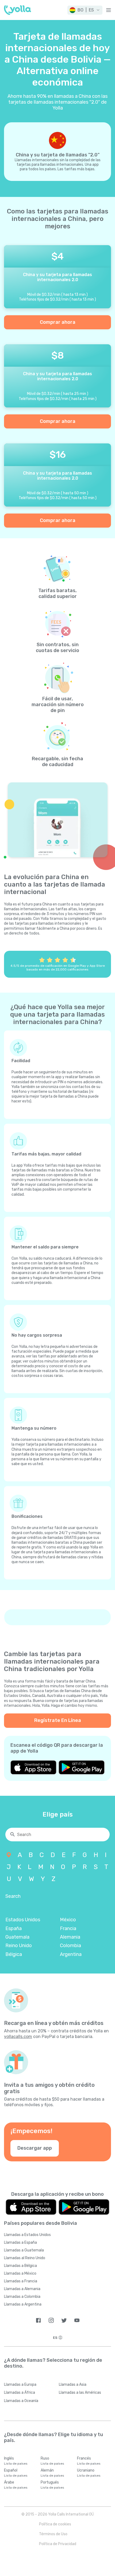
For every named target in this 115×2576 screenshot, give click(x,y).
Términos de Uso (53, 2534)
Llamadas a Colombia (22, 2297)
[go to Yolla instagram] (51, 2320)
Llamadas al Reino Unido (25, 2258)
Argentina (71, 1954)
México (68, 1920)
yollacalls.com (18, 2037)
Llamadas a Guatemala (24, 2250)
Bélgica (14, 1954)
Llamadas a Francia (21, 2281)
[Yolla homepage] (18, 10)
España (14, 1928)
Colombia (70, 1946)
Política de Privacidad (58, 2544)
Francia (68, 1928)
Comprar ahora (58, 322)
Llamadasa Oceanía (21, 2401)
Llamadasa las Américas (80, 2393)
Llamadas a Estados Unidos (27, 2235)
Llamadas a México (20, 2273)
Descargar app (35, 2148)
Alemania (70, 1937)
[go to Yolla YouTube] (77, 2320)
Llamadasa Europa (20, 2385)
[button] (85, 10)
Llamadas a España (20, 2243)
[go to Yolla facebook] (38, 2320)
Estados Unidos (23, 1920)
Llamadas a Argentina (23, 2304)
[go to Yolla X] (64, 2320)
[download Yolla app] (33, 1767)
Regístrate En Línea (58, 1720)
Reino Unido (19, 1946)
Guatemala (17, 1937)
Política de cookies (55, 2524)
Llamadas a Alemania (22, 2289)
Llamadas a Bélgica (20, 2266)
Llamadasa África (20, 2393)
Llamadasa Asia (73, 2385)
